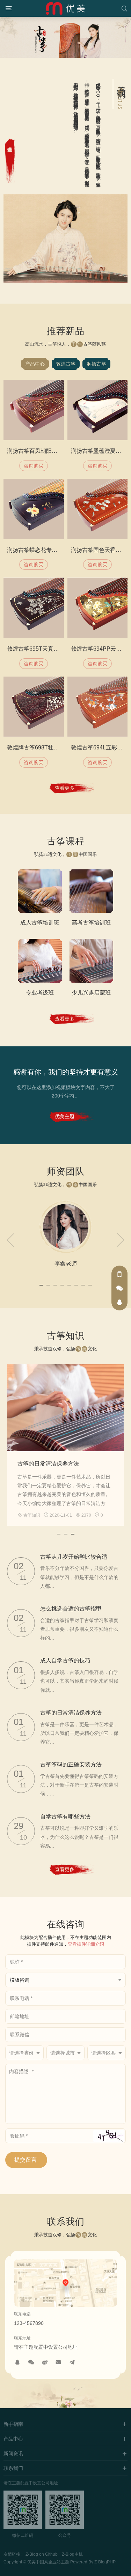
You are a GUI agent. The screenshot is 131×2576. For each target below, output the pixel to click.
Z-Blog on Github (42, 2554)
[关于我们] (10, 161)
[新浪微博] (44, 2362)
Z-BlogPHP (105, 2562)
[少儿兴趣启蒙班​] (92, 961)
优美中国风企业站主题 (48, 2562)
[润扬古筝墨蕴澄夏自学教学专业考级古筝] (98, 410)
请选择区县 (103, 2053)
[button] (41, 1284)
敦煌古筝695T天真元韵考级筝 (44, 649)
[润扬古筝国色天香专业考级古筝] (98, 509)
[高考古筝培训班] (92, 891)
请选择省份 (21, 2053)
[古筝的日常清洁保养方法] (65, 1408)
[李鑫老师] (66, 1227)
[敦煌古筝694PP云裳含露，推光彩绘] (98, 608)
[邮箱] (58, 2362)
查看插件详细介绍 (86, 1944)
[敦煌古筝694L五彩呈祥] (98, 707)
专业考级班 (40, 993)
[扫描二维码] (31, 2362)
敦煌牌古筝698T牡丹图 (36, 747)
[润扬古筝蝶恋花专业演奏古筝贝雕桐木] (34, 509)
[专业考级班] (40, 961)
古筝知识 (32, 1515)
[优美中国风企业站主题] (65, 8)
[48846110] (17, 2362)
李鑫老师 (66, 1264)
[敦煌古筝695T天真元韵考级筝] (34, 608)
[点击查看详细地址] (66, 2285)
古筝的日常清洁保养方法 (48, 1464)
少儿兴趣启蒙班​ (91, 993)
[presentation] (10, 1240)
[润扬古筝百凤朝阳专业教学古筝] (34, 410)
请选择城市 (63, 2053)
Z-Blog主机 (72, 2554)
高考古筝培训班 (91, 923)
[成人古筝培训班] (40, 891)
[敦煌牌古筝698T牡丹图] (34, 707)
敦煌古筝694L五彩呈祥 (100, 747)
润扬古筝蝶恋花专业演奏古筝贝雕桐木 (54, 550)
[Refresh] (109, 2136)
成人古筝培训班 (40, 923)
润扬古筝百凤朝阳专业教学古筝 (46, 451)
